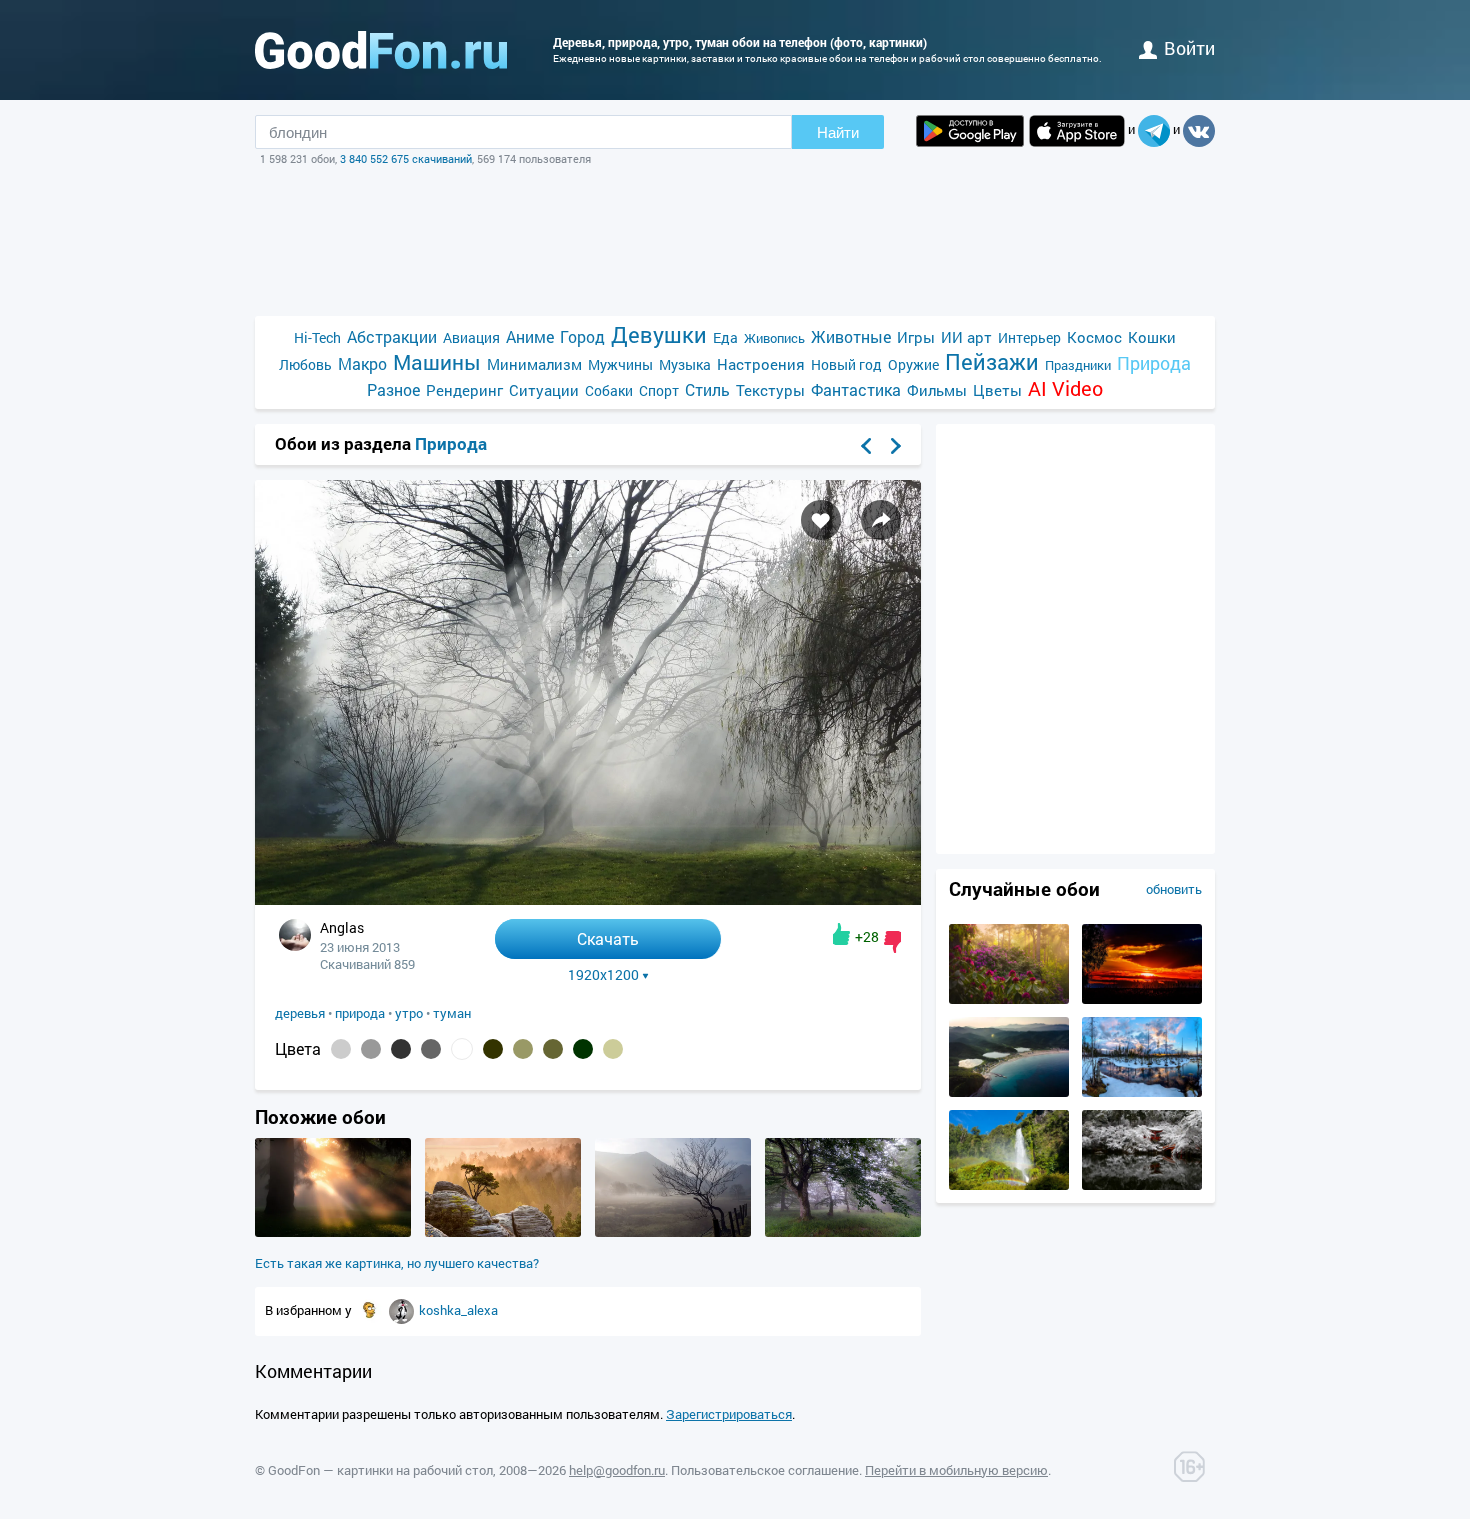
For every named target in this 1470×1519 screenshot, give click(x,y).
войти (1189, 48)
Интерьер (1029, 337)
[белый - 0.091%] (462, 1049)
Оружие (913, 364)
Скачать (608, 938)
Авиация (471, 337)
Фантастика (856, 389)
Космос (1094, 337)
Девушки (659, 334)
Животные (851, 336)
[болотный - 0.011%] (613, 1049)
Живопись (774, 338)
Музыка (685, 364)
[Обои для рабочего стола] (381, 50)
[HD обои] (970, 131)
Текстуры (770, 390)
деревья (300, 1013)
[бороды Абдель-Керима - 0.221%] (341, 1049)
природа (360, 1013)
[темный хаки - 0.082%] (493, 1049)
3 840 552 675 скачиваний (406, 158)
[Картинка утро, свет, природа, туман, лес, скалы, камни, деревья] (503, 1232)
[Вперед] (896, 446)
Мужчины (620, 364)
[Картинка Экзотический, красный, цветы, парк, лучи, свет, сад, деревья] (1009, 999)
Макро (362, 363)
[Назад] (866, 446)
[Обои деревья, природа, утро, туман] (588, 899)
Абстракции (392, 336)
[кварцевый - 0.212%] (371, 1049)
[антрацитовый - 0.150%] (401, 1049)
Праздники (1078, 365)
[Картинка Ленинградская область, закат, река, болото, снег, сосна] (1142, 1092)
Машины (437, 362)
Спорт (659, 390)
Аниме (530, 336)
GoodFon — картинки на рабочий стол (380, 1470)
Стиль (707, 389)
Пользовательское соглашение (765, 1470)
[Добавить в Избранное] (821, 520)
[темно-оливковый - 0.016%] (553, 1049)
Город (582, 336)
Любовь (305, 364)
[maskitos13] (371, 1310)
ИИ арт (966, 337)
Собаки (609, 390)
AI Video (1065, 388)
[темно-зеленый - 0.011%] (583, 1049)
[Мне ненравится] (892, 942)
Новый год (846, 364)
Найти (838, 132)
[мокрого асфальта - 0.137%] (431, 1049)
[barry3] (403, 1310)
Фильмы (937, 390)
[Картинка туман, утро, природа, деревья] (333, 1232)
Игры (916, 337)
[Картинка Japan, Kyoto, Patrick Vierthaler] (1142, 1185)
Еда (725, 337)
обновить (1174, 889)
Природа (1154, 363)
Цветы (997, 390)
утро (409, 1013)
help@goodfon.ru (617, 1470)
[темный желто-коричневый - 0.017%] (523, 1049)
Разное (393, 389)
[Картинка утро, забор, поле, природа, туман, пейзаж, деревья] (673, 1232)
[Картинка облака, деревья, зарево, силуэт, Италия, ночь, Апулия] (1142, 999)
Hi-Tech (317, 337)
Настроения (761, 364)
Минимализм (534, 364)
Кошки (1152, 337)
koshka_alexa (458, 1310)
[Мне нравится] (841, 934)
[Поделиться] (881, 520)
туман (452, 1013)
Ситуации (544, 390)
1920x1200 (603, 975)
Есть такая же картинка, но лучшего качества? (397, 1263)
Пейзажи (992, 361)
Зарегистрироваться (729, 1414)
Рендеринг (464, 390)
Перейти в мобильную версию (956, 1470)
